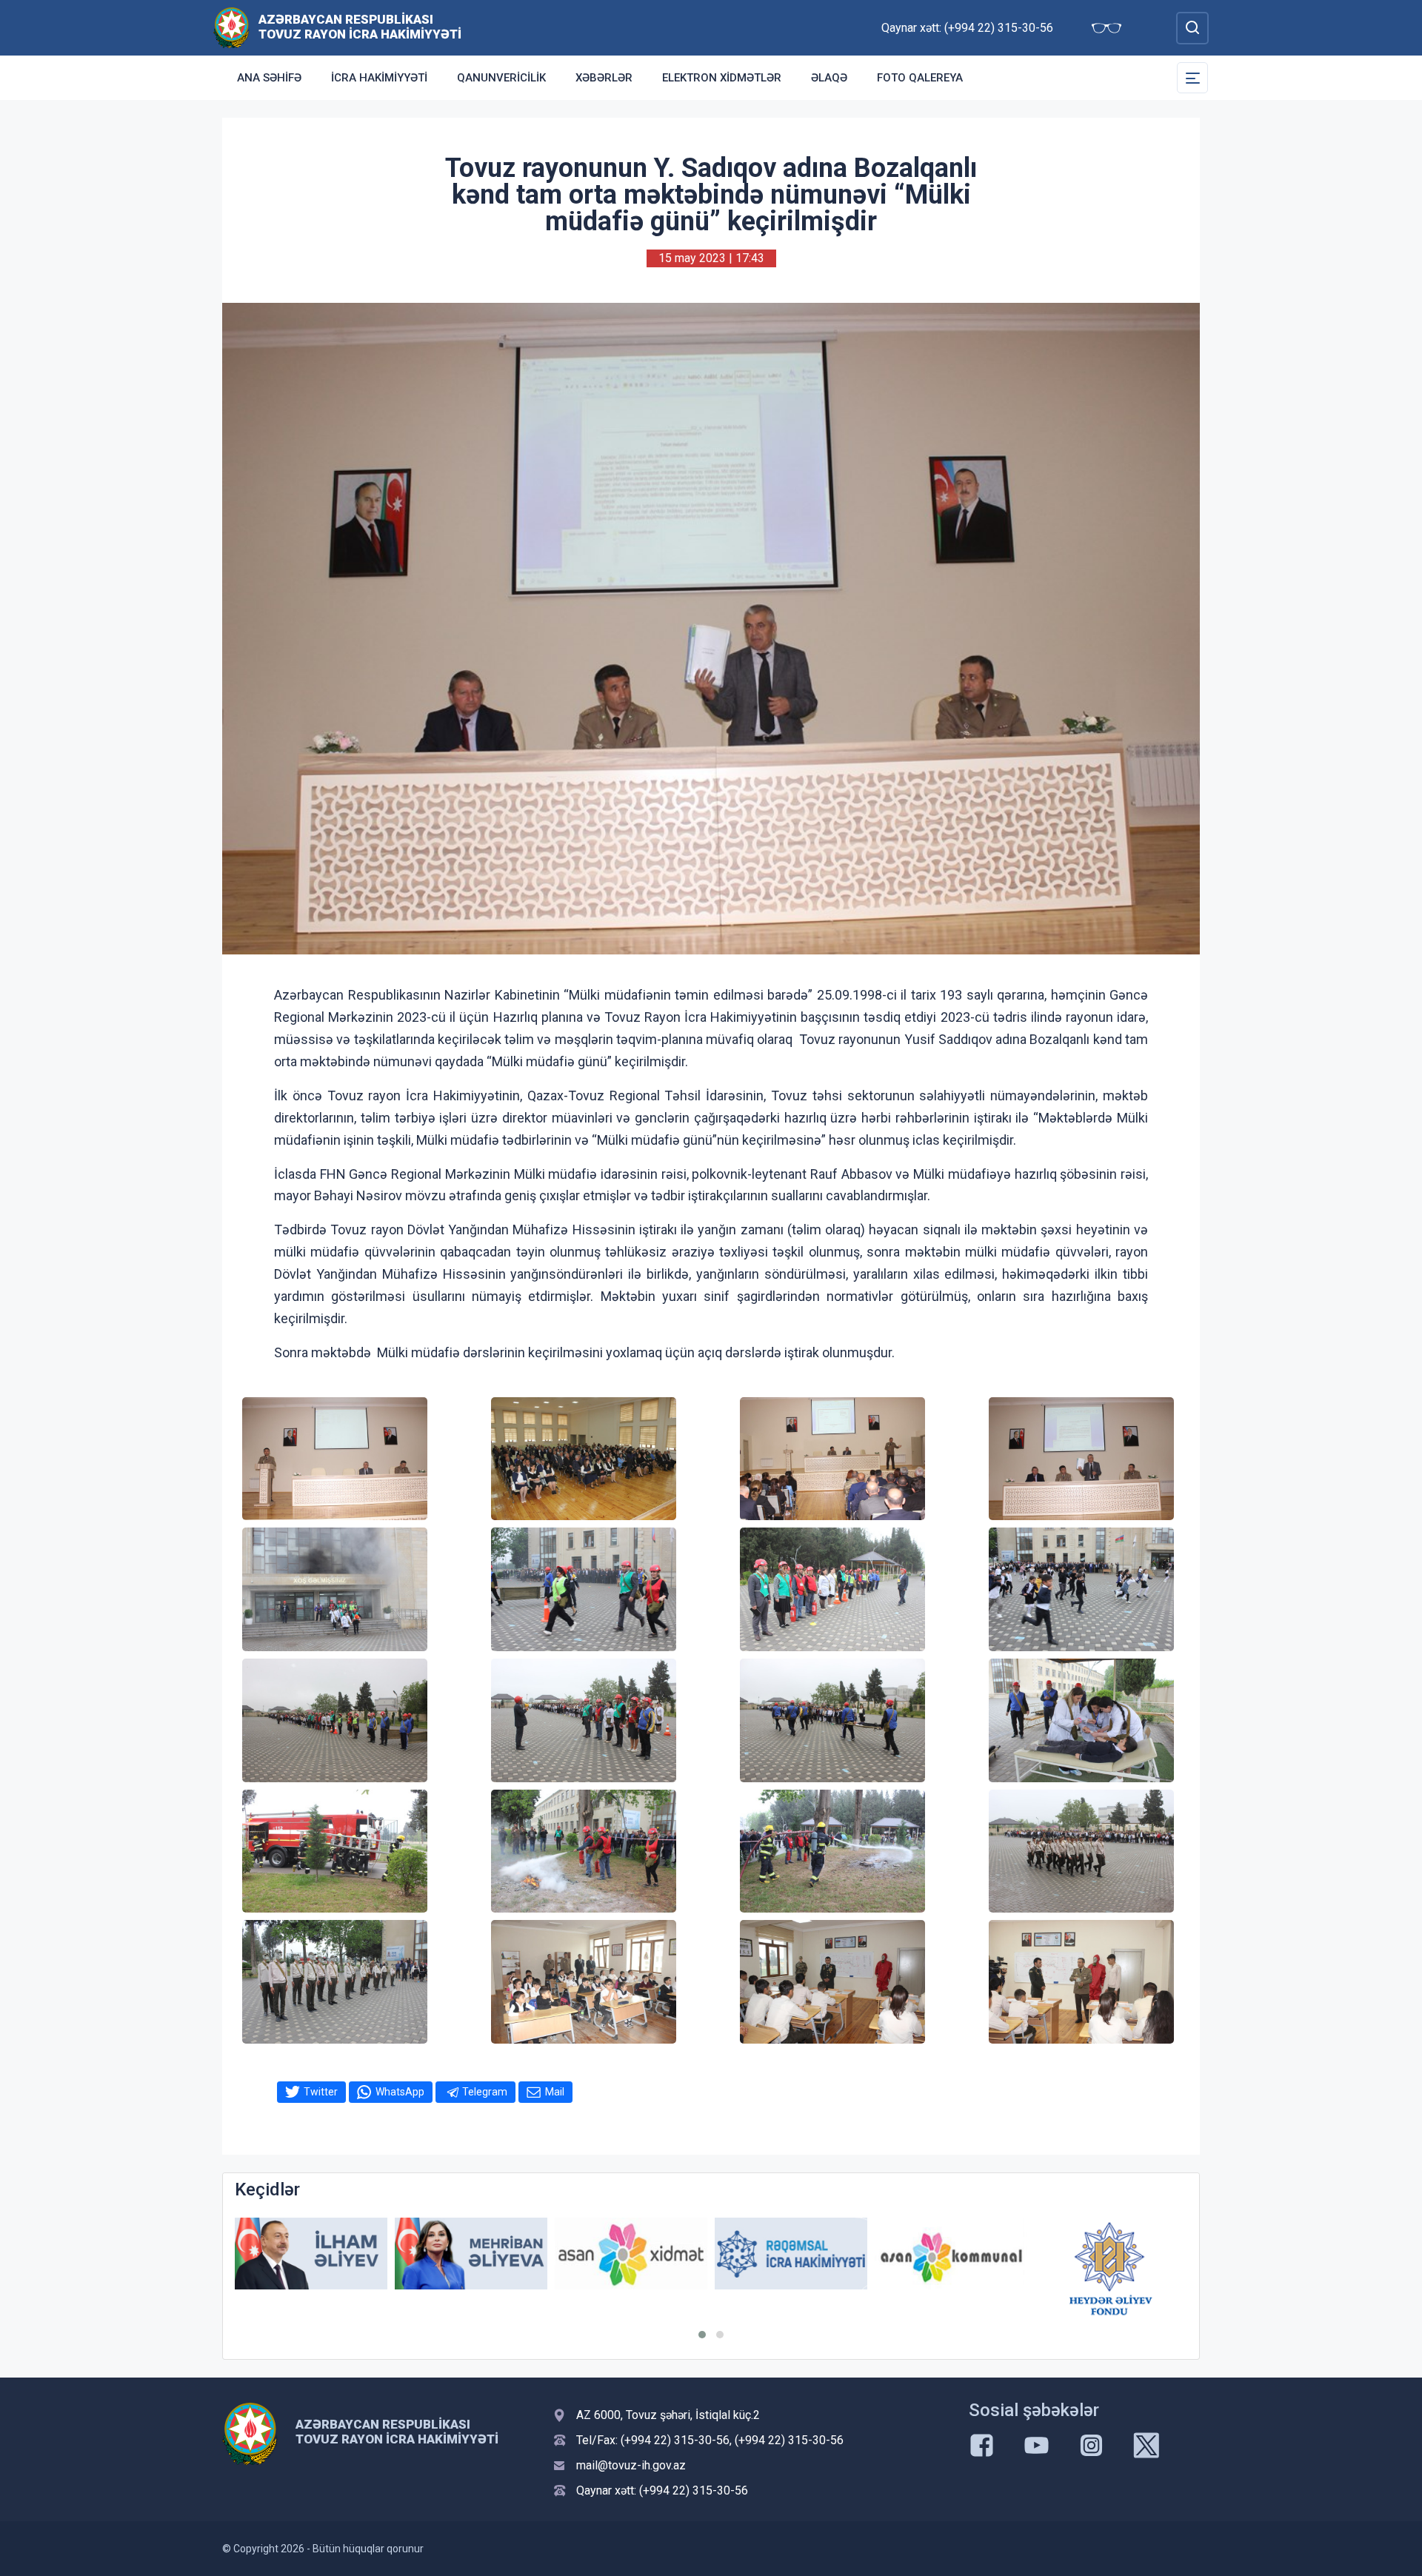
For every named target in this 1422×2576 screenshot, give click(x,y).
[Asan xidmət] (471, 2254)
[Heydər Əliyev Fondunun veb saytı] (951, 2269)
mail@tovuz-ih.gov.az (631, 2465)
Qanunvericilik (501, 78)
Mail (555, 2092)
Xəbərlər (604, 78)
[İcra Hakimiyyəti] (231, 27)
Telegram (485, 2092)
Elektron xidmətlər (722, 78)
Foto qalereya (920, 78)
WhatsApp (400, 2092)
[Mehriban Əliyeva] (311, 2254)
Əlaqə (829, 78)
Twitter (321, 2092)
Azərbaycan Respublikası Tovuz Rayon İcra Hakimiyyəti (360, 27)
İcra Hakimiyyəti (379, 78)
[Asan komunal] (791, 2254)
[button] (702, 2335)
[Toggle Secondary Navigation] (1192, 78)
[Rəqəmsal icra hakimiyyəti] (631, 2254)
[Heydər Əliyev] (1111, 2254)
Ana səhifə (269, 78)
